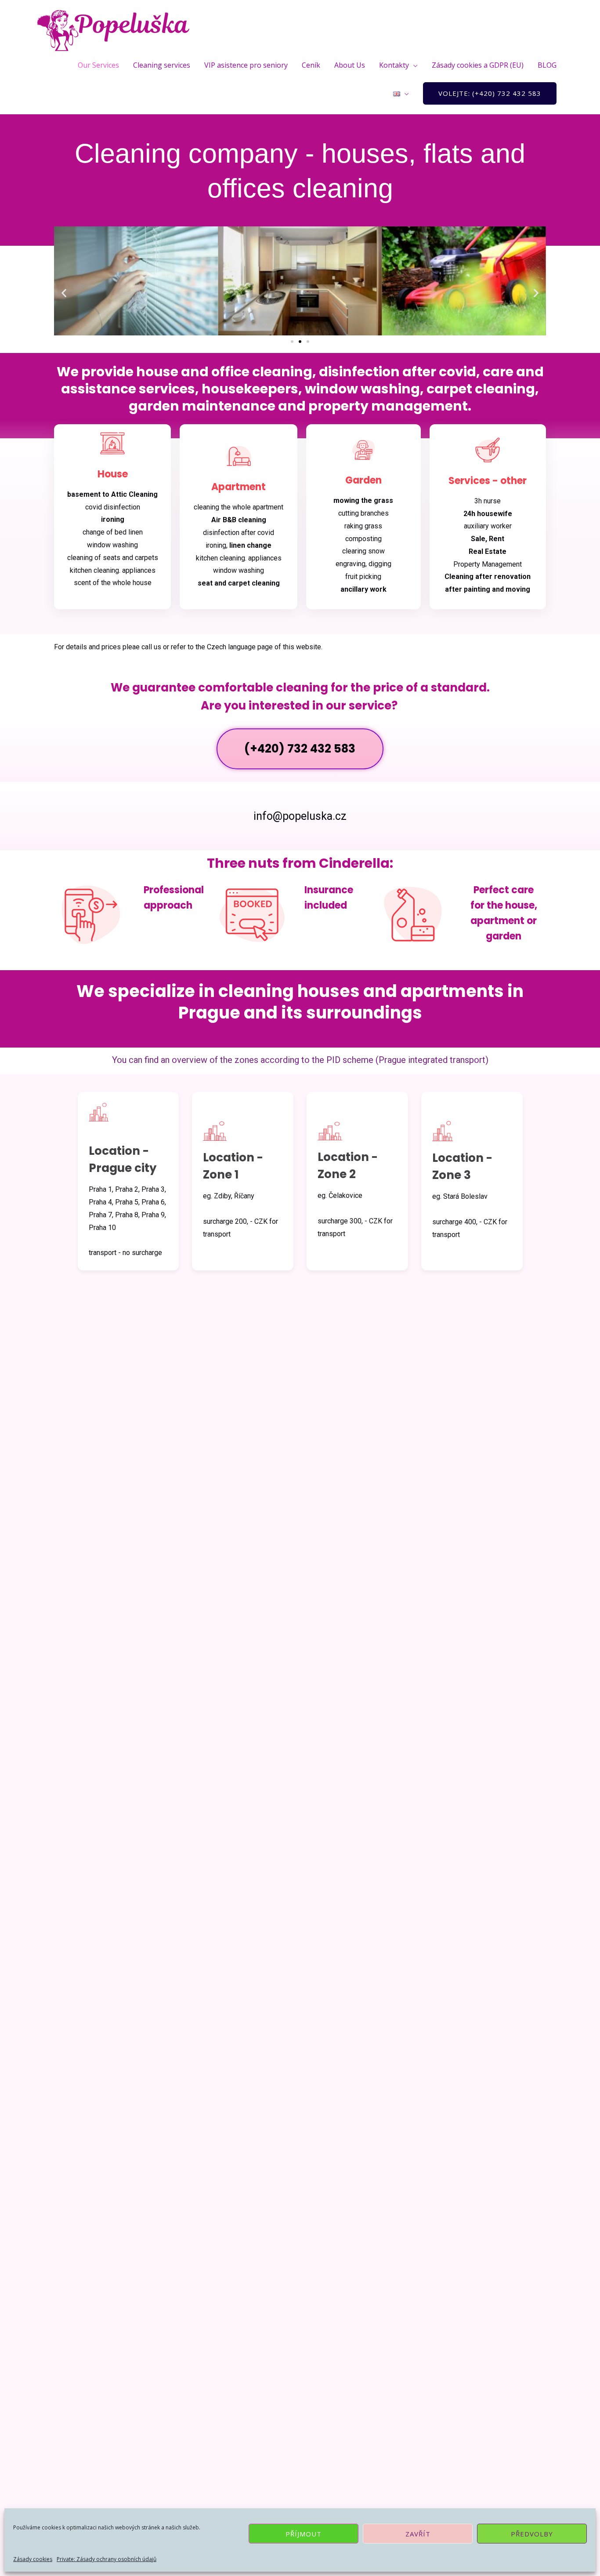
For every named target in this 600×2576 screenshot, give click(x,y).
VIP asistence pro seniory (246, 65)
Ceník (311, 65)
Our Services (98, 65)
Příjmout (304, 2534)
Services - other (488, 481)
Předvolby (532, 2534)
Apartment (239, 487)
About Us (350, 65)
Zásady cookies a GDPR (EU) (478, 65)
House (113, 474)
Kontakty (394, 65)
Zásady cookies (33, 2559)
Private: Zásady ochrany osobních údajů (107, 2559)
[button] (64, 293)
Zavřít (418, 2534)
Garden (363, 480)
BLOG (547, 65)
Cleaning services (162, 65)
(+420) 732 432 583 (300, 749)
